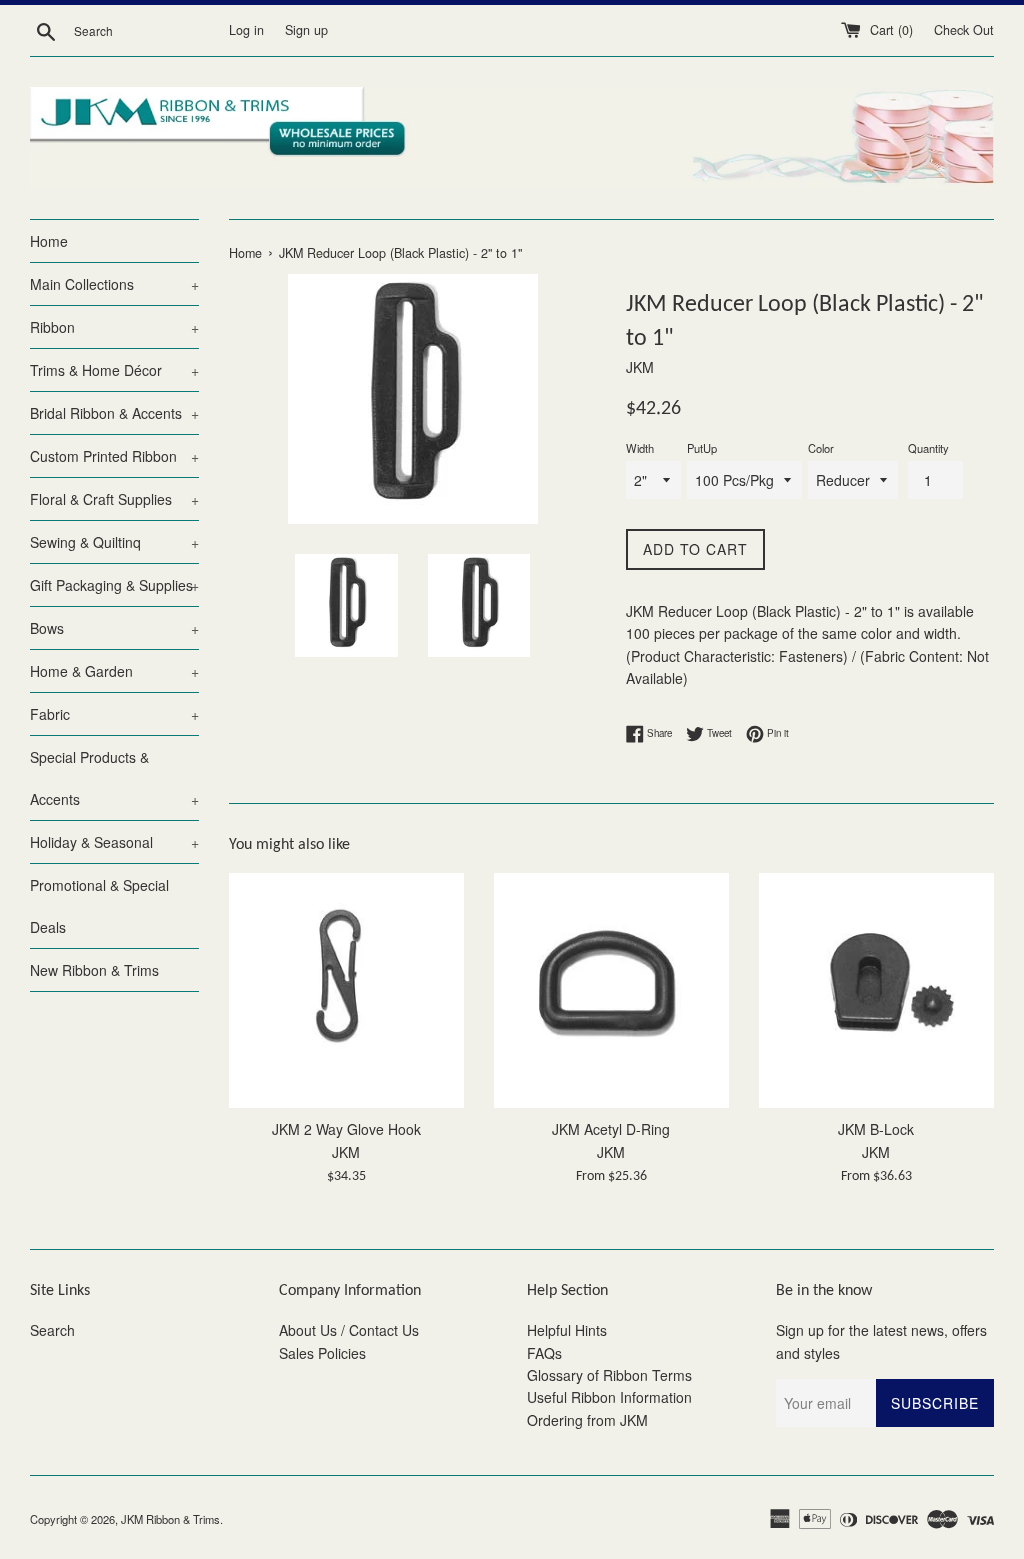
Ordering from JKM (587, 1420)
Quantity (928, 448)
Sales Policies (322, 1353)
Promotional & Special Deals (99, 906)
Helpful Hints (567, 1330)
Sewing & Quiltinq (114, 542)
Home (49, 241)
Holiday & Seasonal (114, 842)
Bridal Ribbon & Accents (114, 413)
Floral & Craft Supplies (114, 499)
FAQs (544, 1353)
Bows (114, 628)
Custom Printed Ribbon (114, 456)
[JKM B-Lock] (876, 990)
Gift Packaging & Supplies (114, 585)
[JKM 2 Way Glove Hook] (346, 990)
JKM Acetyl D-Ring (611, 1129)
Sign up (306, 30)
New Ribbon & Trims (94, 970)
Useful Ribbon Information (609, 1397)
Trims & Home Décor (114, 370)
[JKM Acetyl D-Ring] (611, 990)
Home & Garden (114, 671)
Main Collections (114, 284)
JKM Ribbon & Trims (170, 1519)
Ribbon (114, 327)
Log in (246, 30)
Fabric (114, 714)
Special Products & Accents (114, 778)
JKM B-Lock (876, 1129)
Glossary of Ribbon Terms (609, 1375)
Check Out (964, 30)
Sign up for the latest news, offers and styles (881, 1341)
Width (640, 448)
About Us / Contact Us (349, 1330)
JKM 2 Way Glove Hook (346, 1129)
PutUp (702, 448)
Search (52, 1330)
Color (821, 448)
